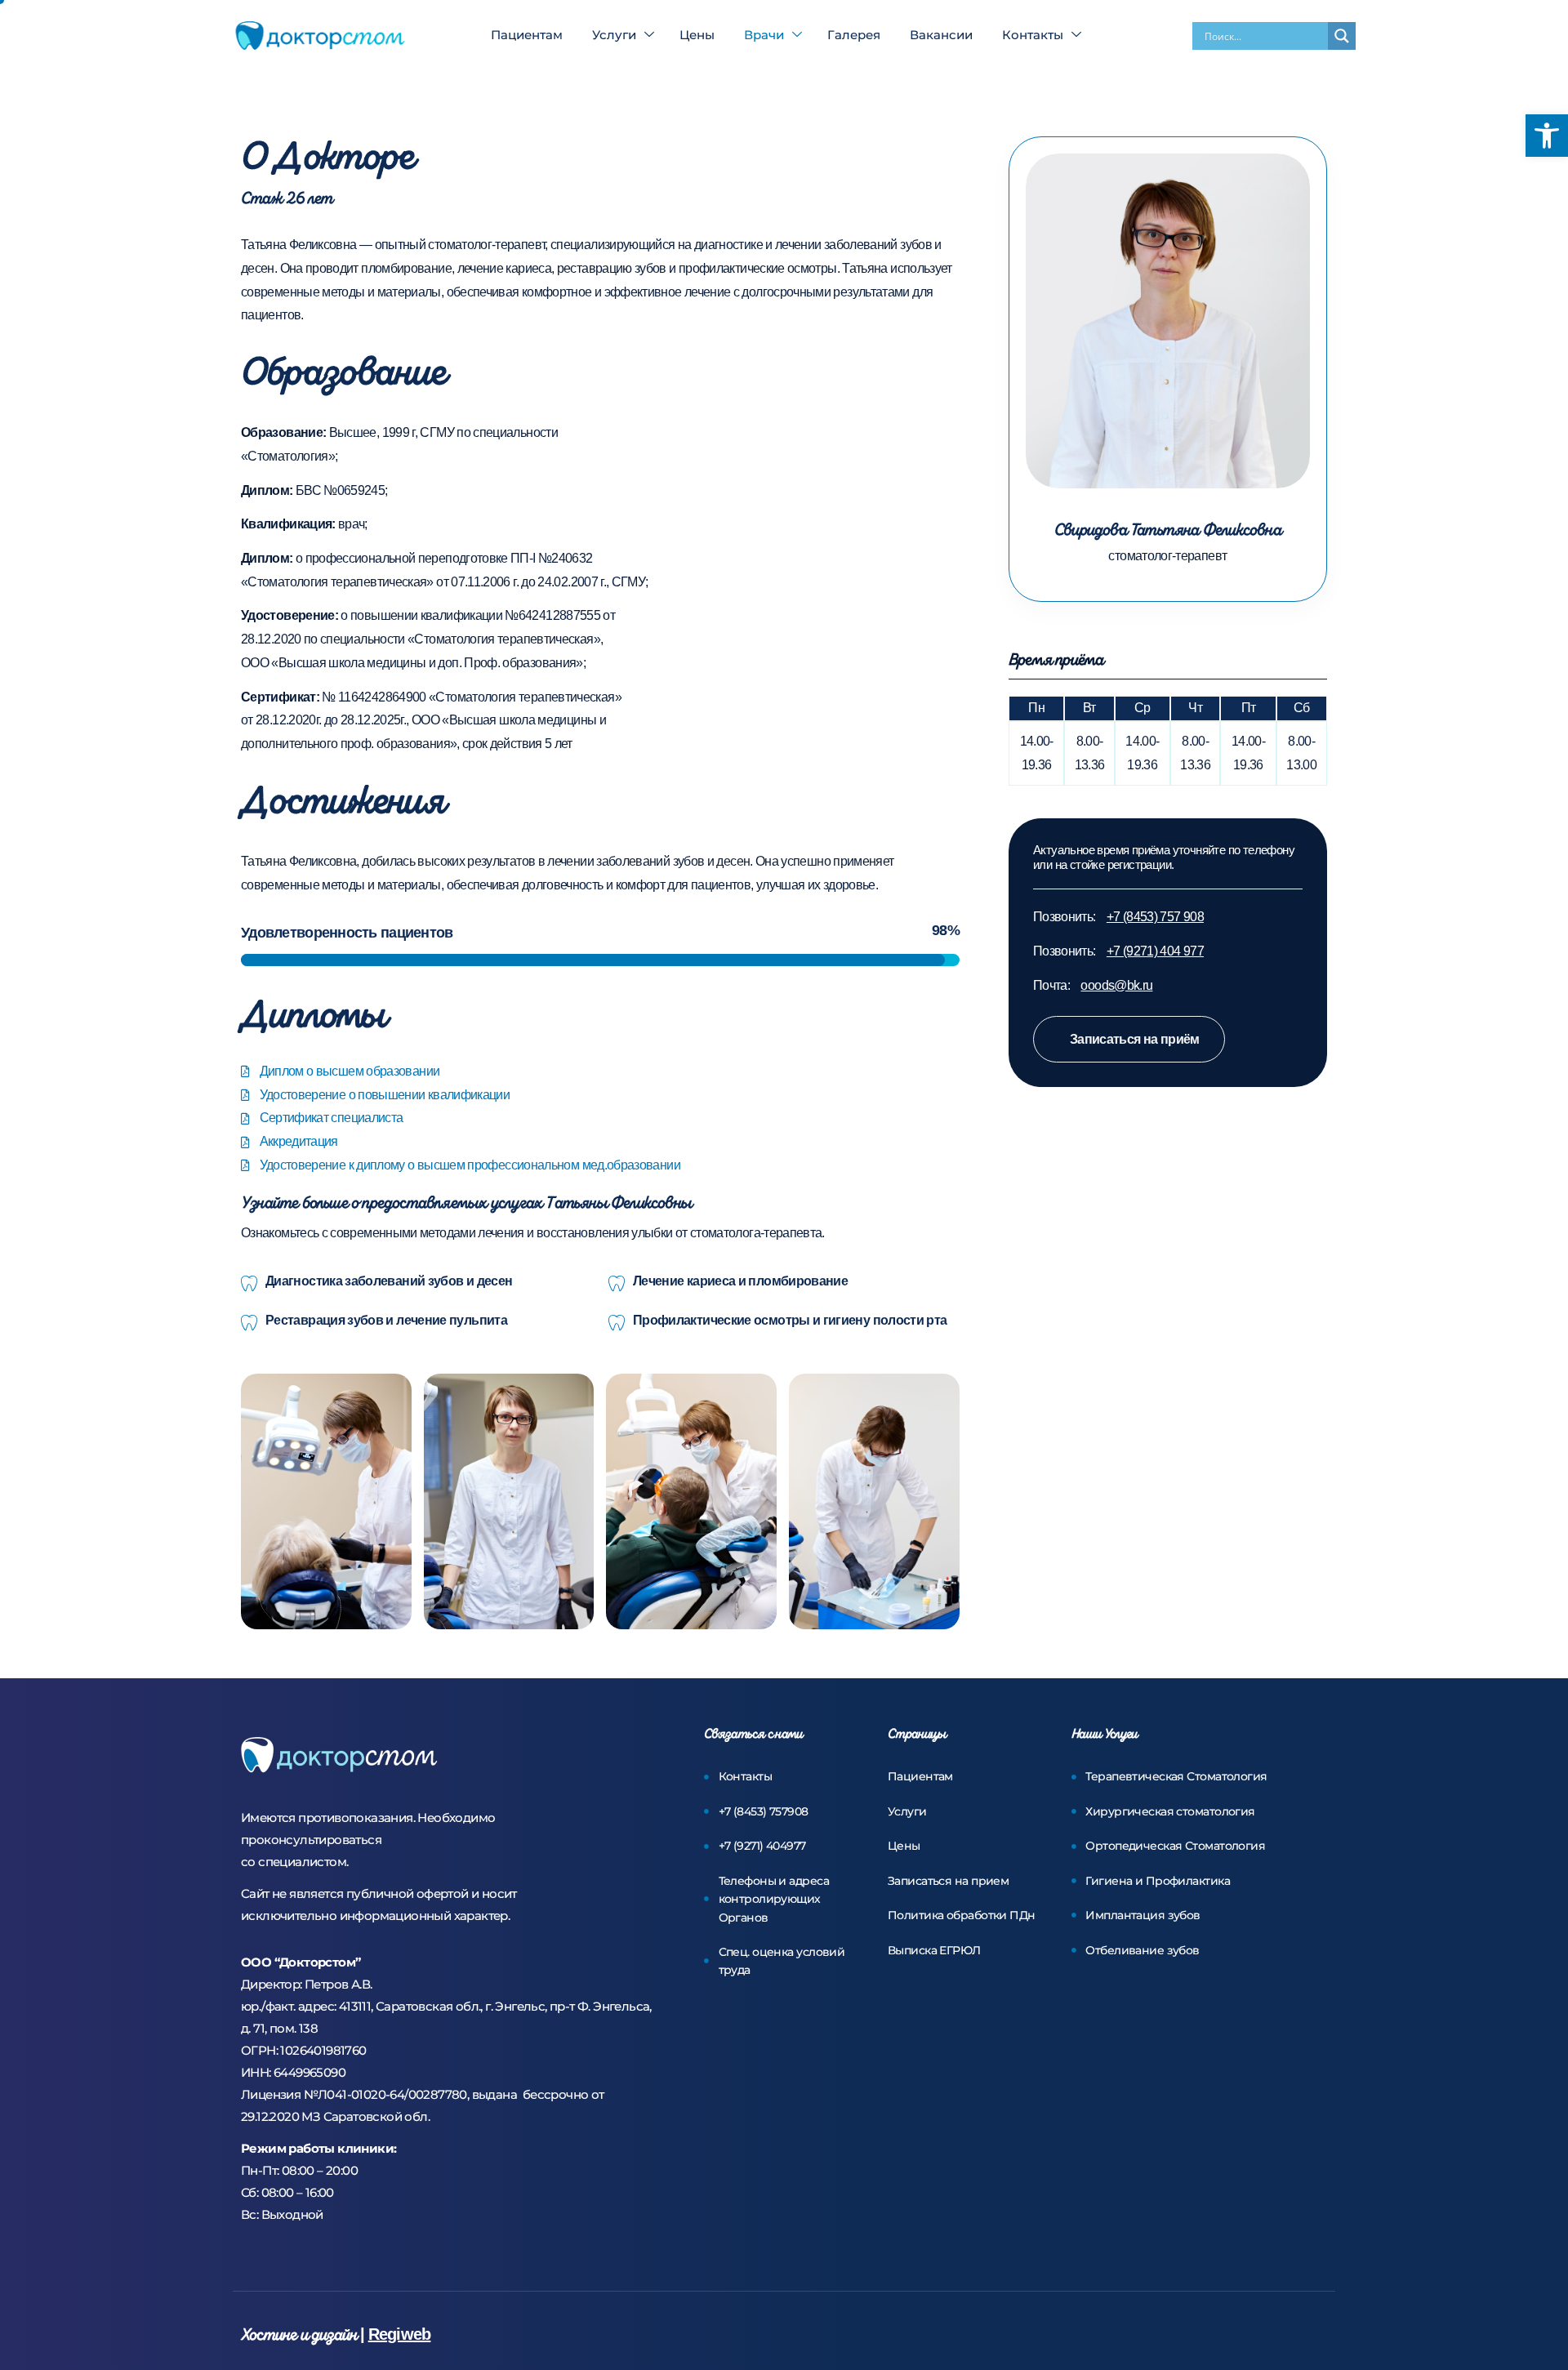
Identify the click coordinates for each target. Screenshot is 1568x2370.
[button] (1547, 136)
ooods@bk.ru (1116, 985)
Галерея (854, 35)
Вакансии (941, 35)
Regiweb (399, 2334)
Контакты (1033, 35)
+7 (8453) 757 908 (1155, 917)
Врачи (764, 35)
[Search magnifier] (1342, 36)
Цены (697, 35)
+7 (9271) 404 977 (1155, 951)
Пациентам (527, 35)
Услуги (614, 35)
